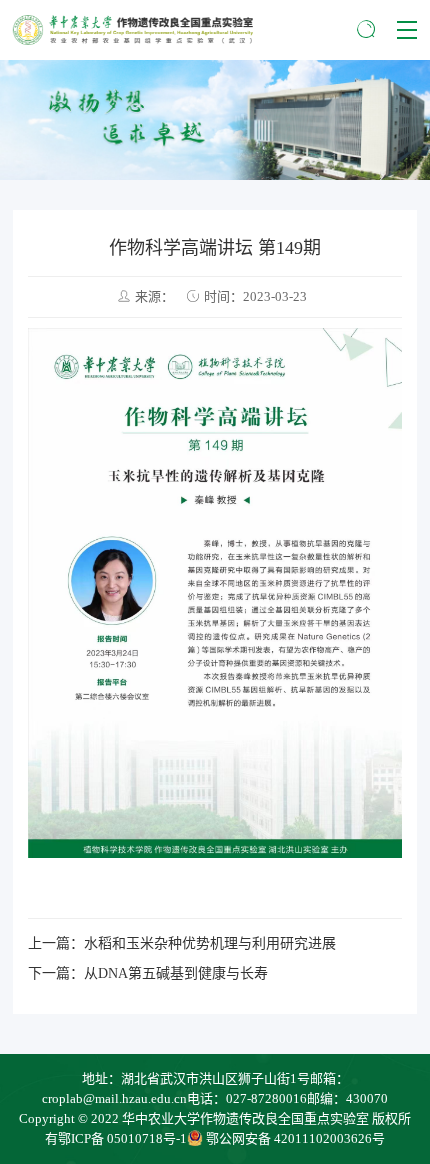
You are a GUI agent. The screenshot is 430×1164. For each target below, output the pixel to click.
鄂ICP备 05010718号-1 (122, 1138)
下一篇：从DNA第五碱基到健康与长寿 (148, 973)
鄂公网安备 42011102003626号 (295, 1138)
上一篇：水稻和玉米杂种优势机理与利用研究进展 (182, 943)
